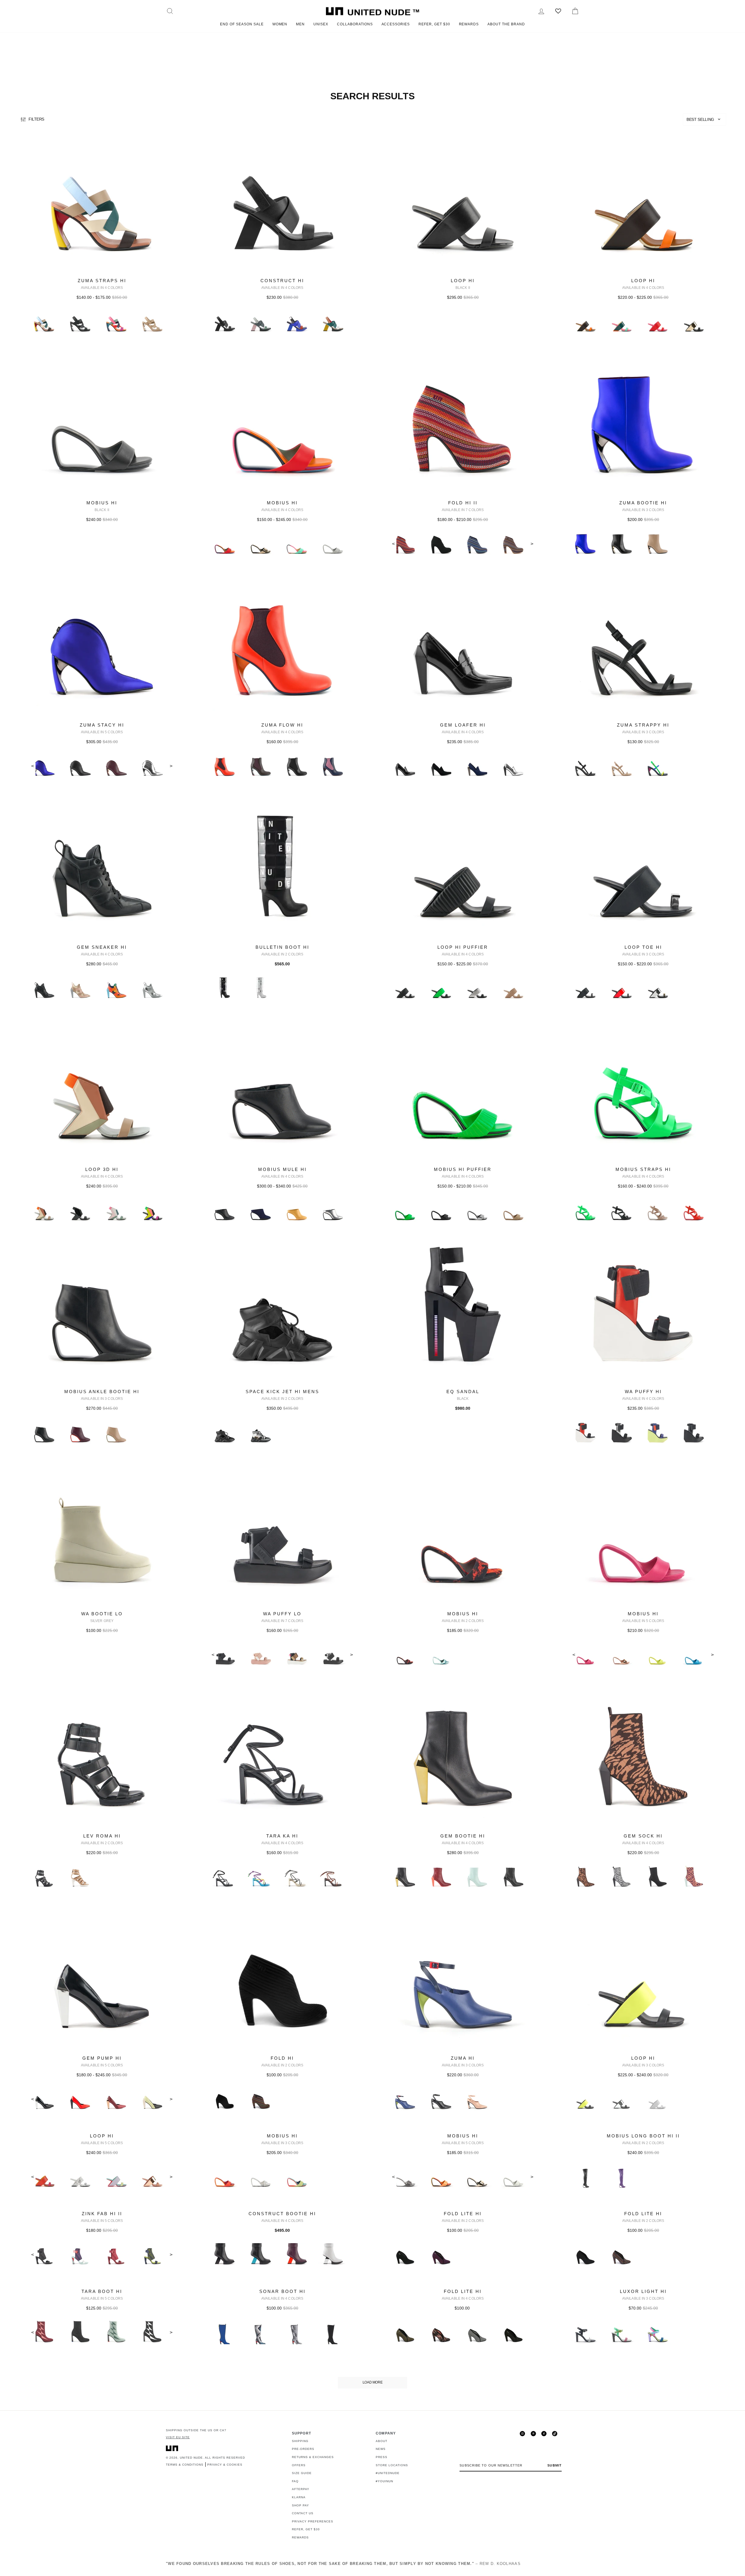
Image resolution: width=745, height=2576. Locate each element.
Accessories (396, 24)
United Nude (191, 2458)
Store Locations (392, 2465)
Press (382, 2457)
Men (300, 24)
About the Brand (506, 24)
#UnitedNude (388, 2473)
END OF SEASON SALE (242, 24)
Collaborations (355, 24)
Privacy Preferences (313, 2521)
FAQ (295, 2481)
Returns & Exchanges (313, 2457)
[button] (705, 119)
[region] (372, 120)
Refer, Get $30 (434, 24)
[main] (372, 1259)
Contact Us (303, 2513)
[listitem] (102, 240)
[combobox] (705, 119)
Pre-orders (303, 2449)
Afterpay (301, 2489)
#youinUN (384, 2481)
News (381, 2449)
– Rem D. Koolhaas (343, 2564)
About (382, 2441)
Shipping (300, 2441)
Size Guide (302, 2473)
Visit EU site (178, 2437)
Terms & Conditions (185, 2465)
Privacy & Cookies (225, 2465)
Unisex (321, 24)
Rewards (469, 24)
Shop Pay (300, 2505)
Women (280, 24)
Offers (299, 2465)
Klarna (299, 2497)
